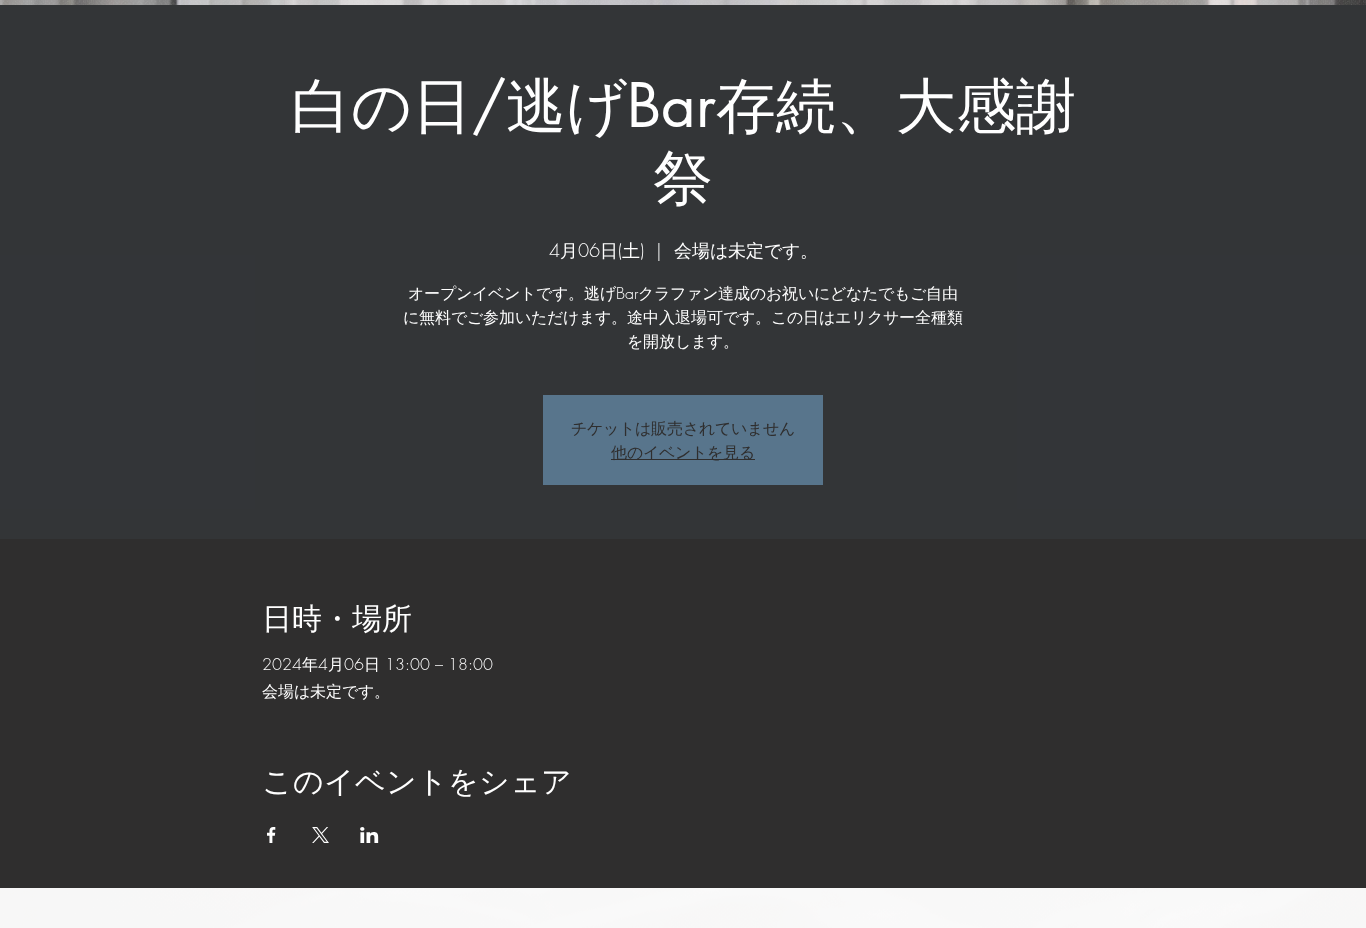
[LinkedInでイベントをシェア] (369, 835)
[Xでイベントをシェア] (320, 835)
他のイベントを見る (683, 452)
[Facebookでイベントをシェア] (271, 835)
